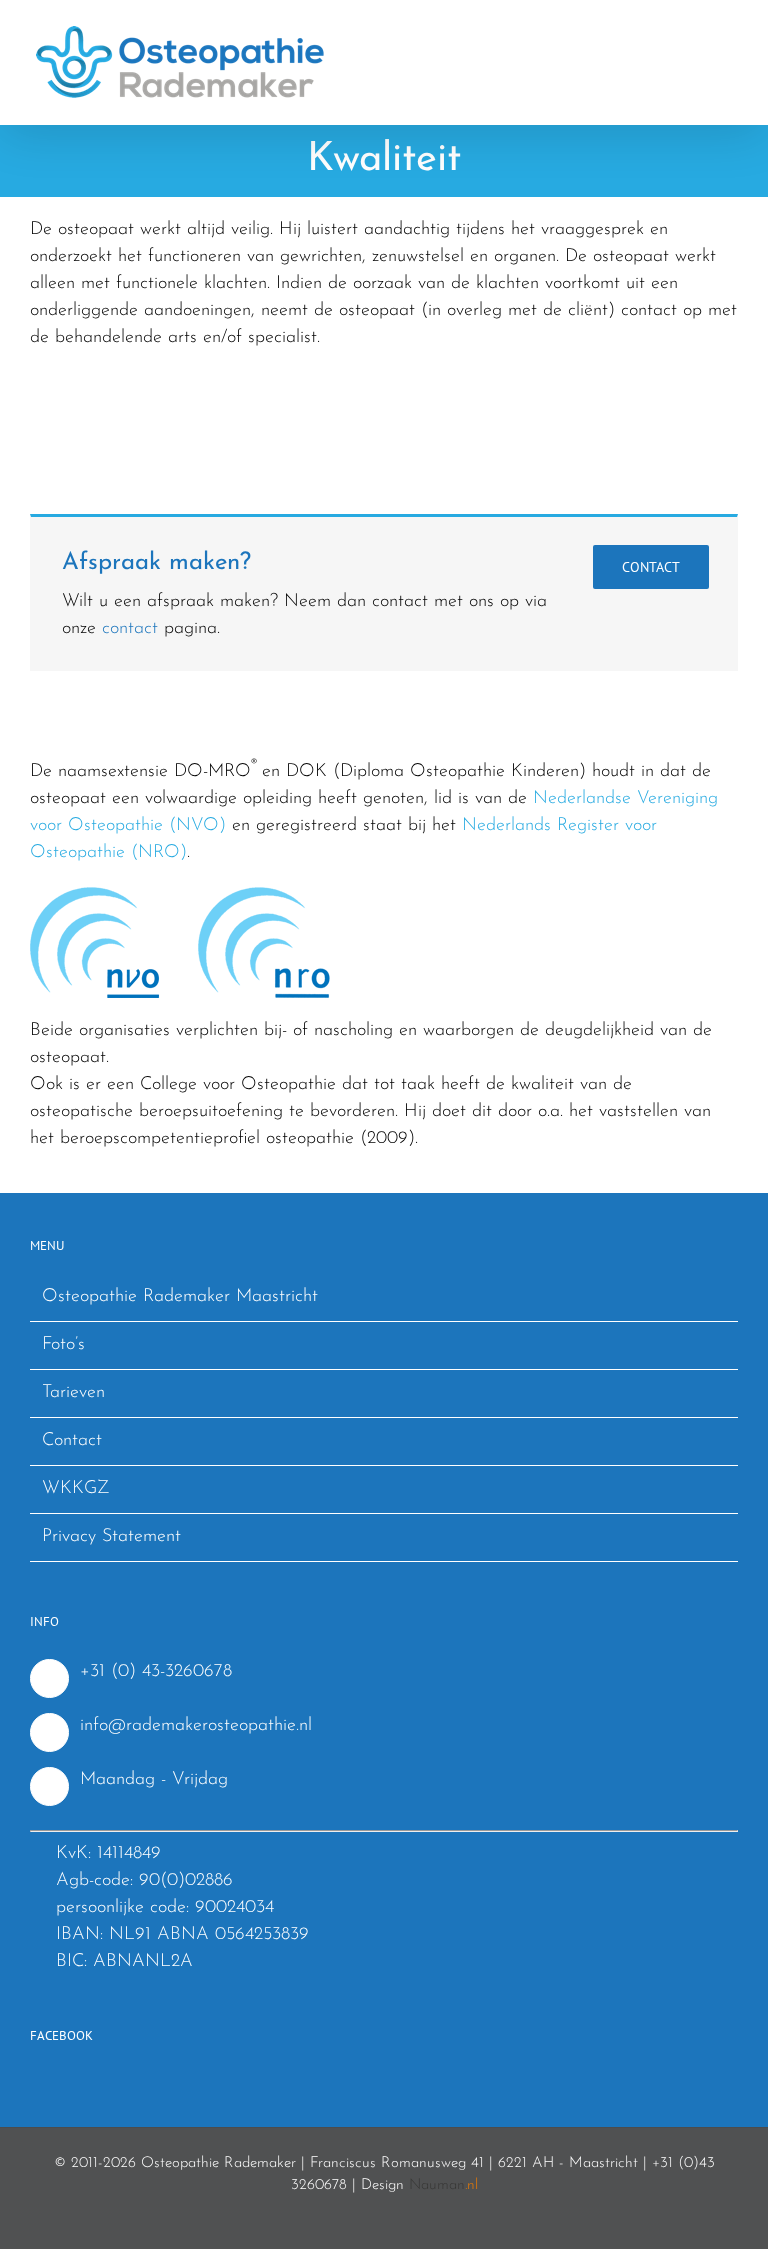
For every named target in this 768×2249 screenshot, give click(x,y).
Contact (72, 1441)
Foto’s (63, 1345)
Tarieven (73, 1393)
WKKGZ (76, 1489)
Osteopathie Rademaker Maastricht (180, 1297)
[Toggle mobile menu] (730, 30)
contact (130, 629)
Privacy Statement (111, 1537)
